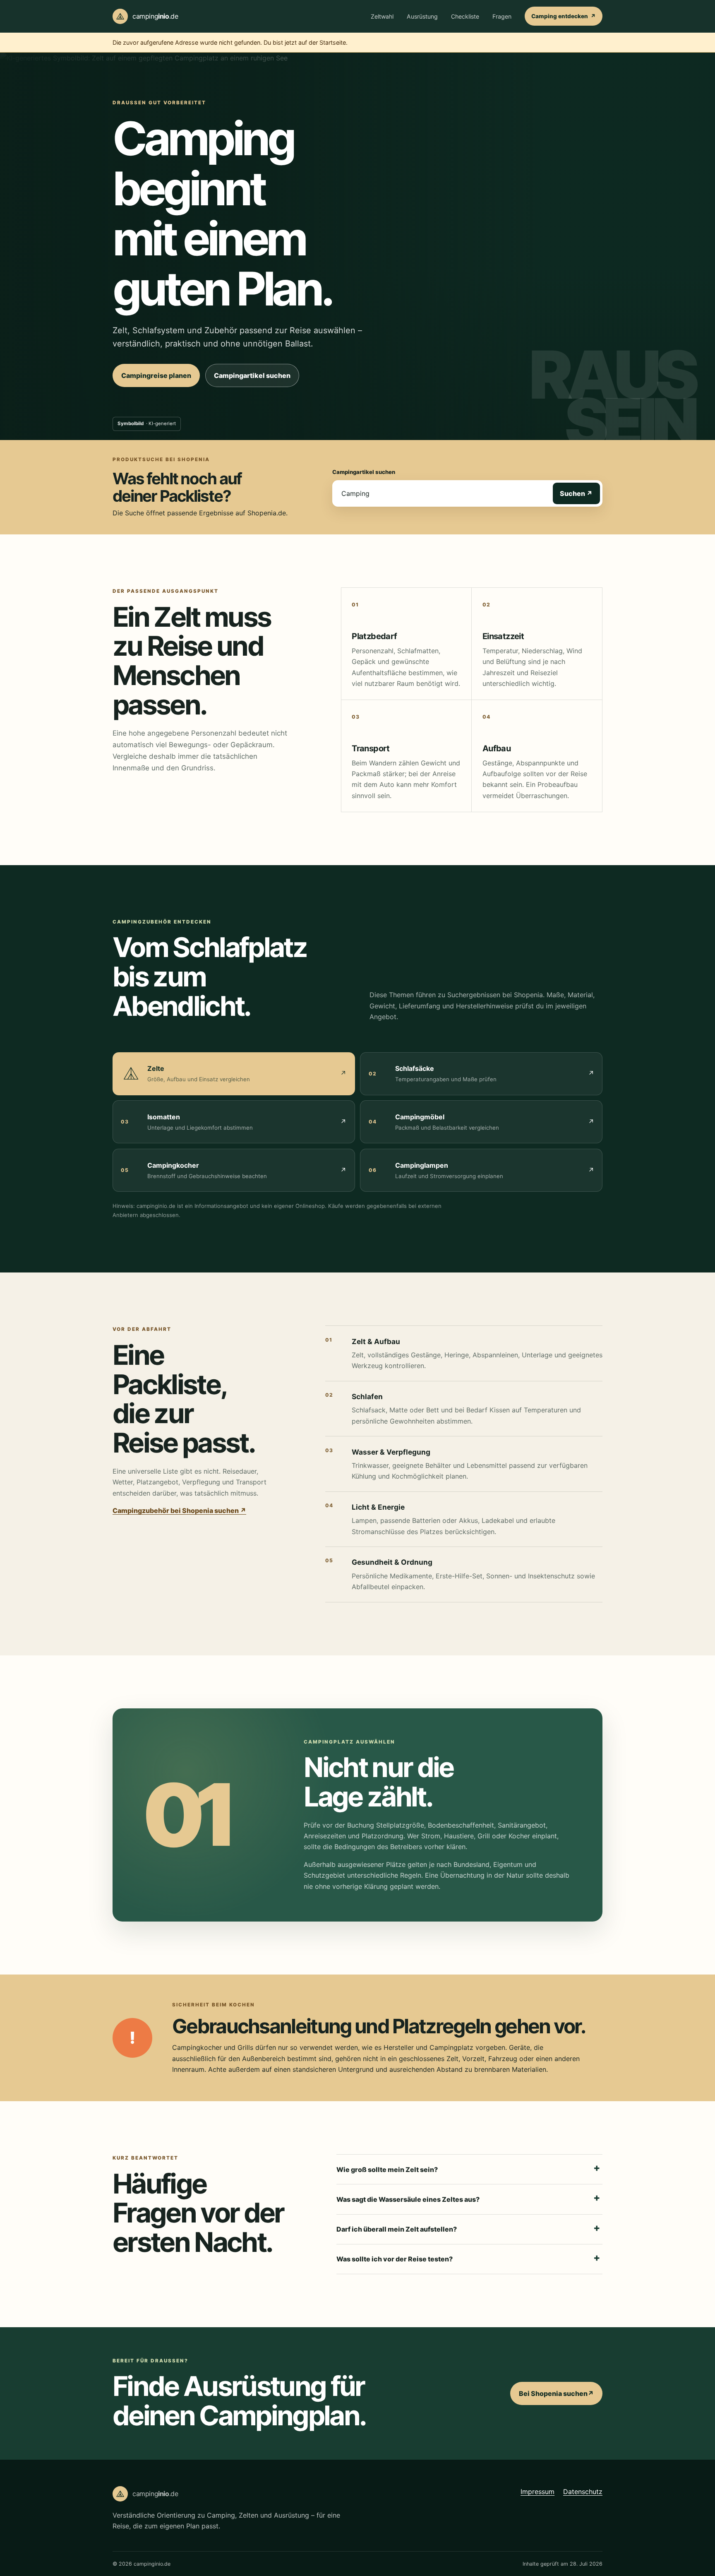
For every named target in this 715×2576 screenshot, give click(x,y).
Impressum (537, 2491)
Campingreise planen (156, 375)
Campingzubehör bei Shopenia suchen (179, 1510)
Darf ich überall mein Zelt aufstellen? (397, 2229)
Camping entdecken (567, 18)
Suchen (580, 493)
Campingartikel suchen (257, 378)
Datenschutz (583, 2491)
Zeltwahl (382, 16)
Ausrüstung (422, 16)
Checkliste (465, 16)
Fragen (502, 16)
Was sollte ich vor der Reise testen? (395, 2259)
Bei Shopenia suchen (561, 2396)
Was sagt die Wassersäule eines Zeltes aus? (408, 2199)
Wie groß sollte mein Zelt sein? (387, 2170)
